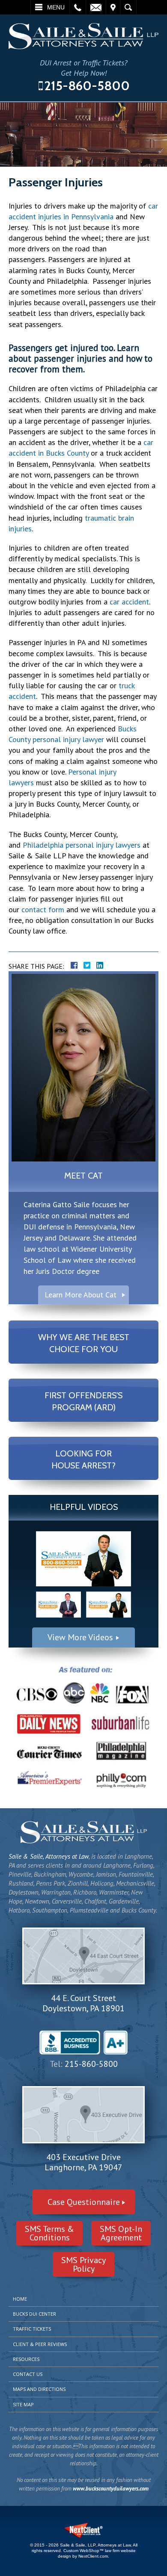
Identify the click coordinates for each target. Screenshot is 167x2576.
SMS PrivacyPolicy (83, 2264)
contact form (43, 909)
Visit (113, 7)
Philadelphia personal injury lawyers (82, 845)
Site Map (23, 2404)
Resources (26, 2359)
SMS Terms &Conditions (49, 2233)
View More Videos (80, 1637)
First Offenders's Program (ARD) (83, 1401)
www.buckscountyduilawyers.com (111, 2489)
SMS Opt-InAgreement (121, 2233)
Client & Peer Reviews (40, 2344)
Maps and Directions (39, 2389)
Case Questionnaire (84, 2202)
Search (128, 7)
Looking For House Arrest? (83, 1459)
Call (78, 7)
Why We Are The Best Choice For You (84, 1343)
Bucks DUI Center (34, 2314)
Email (96, 7)
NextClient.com (93, 2556)
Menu (56, 7)
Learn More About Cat (81, 1295)
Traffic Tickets (32, 2329)
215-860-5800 (87, 86)
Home (20, 2299)
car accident (129, 602)
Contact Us (28, 2374)
